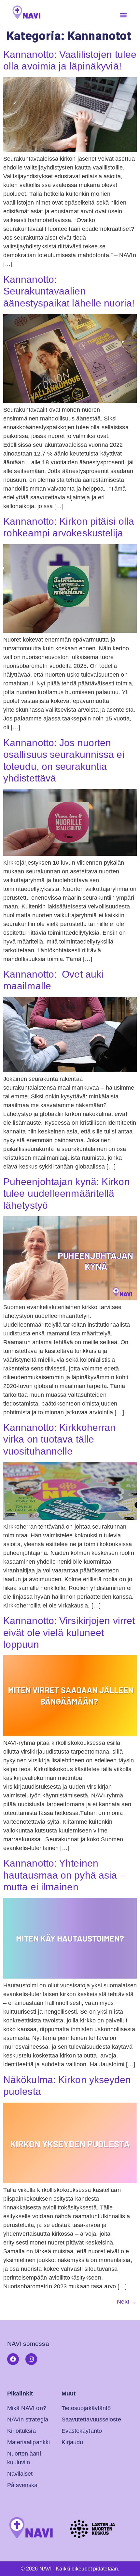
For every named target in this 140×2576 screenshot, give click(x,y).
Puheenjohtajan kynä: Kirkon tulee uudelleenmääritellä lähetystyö (67, 1193)
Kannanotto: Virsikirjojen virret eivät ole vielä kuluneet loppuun (69, 1632)
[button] (124, 15)
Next (127, 2302)
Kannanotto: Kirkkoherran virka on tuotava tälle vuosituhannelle (59, 1439)
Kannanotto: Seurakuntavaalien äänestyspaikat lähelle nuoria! (69, 291)
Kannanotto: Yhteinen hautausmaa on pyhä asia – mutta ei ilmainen (64, 1875)
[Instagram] (31, 2359)
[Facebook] (13, 2359)
